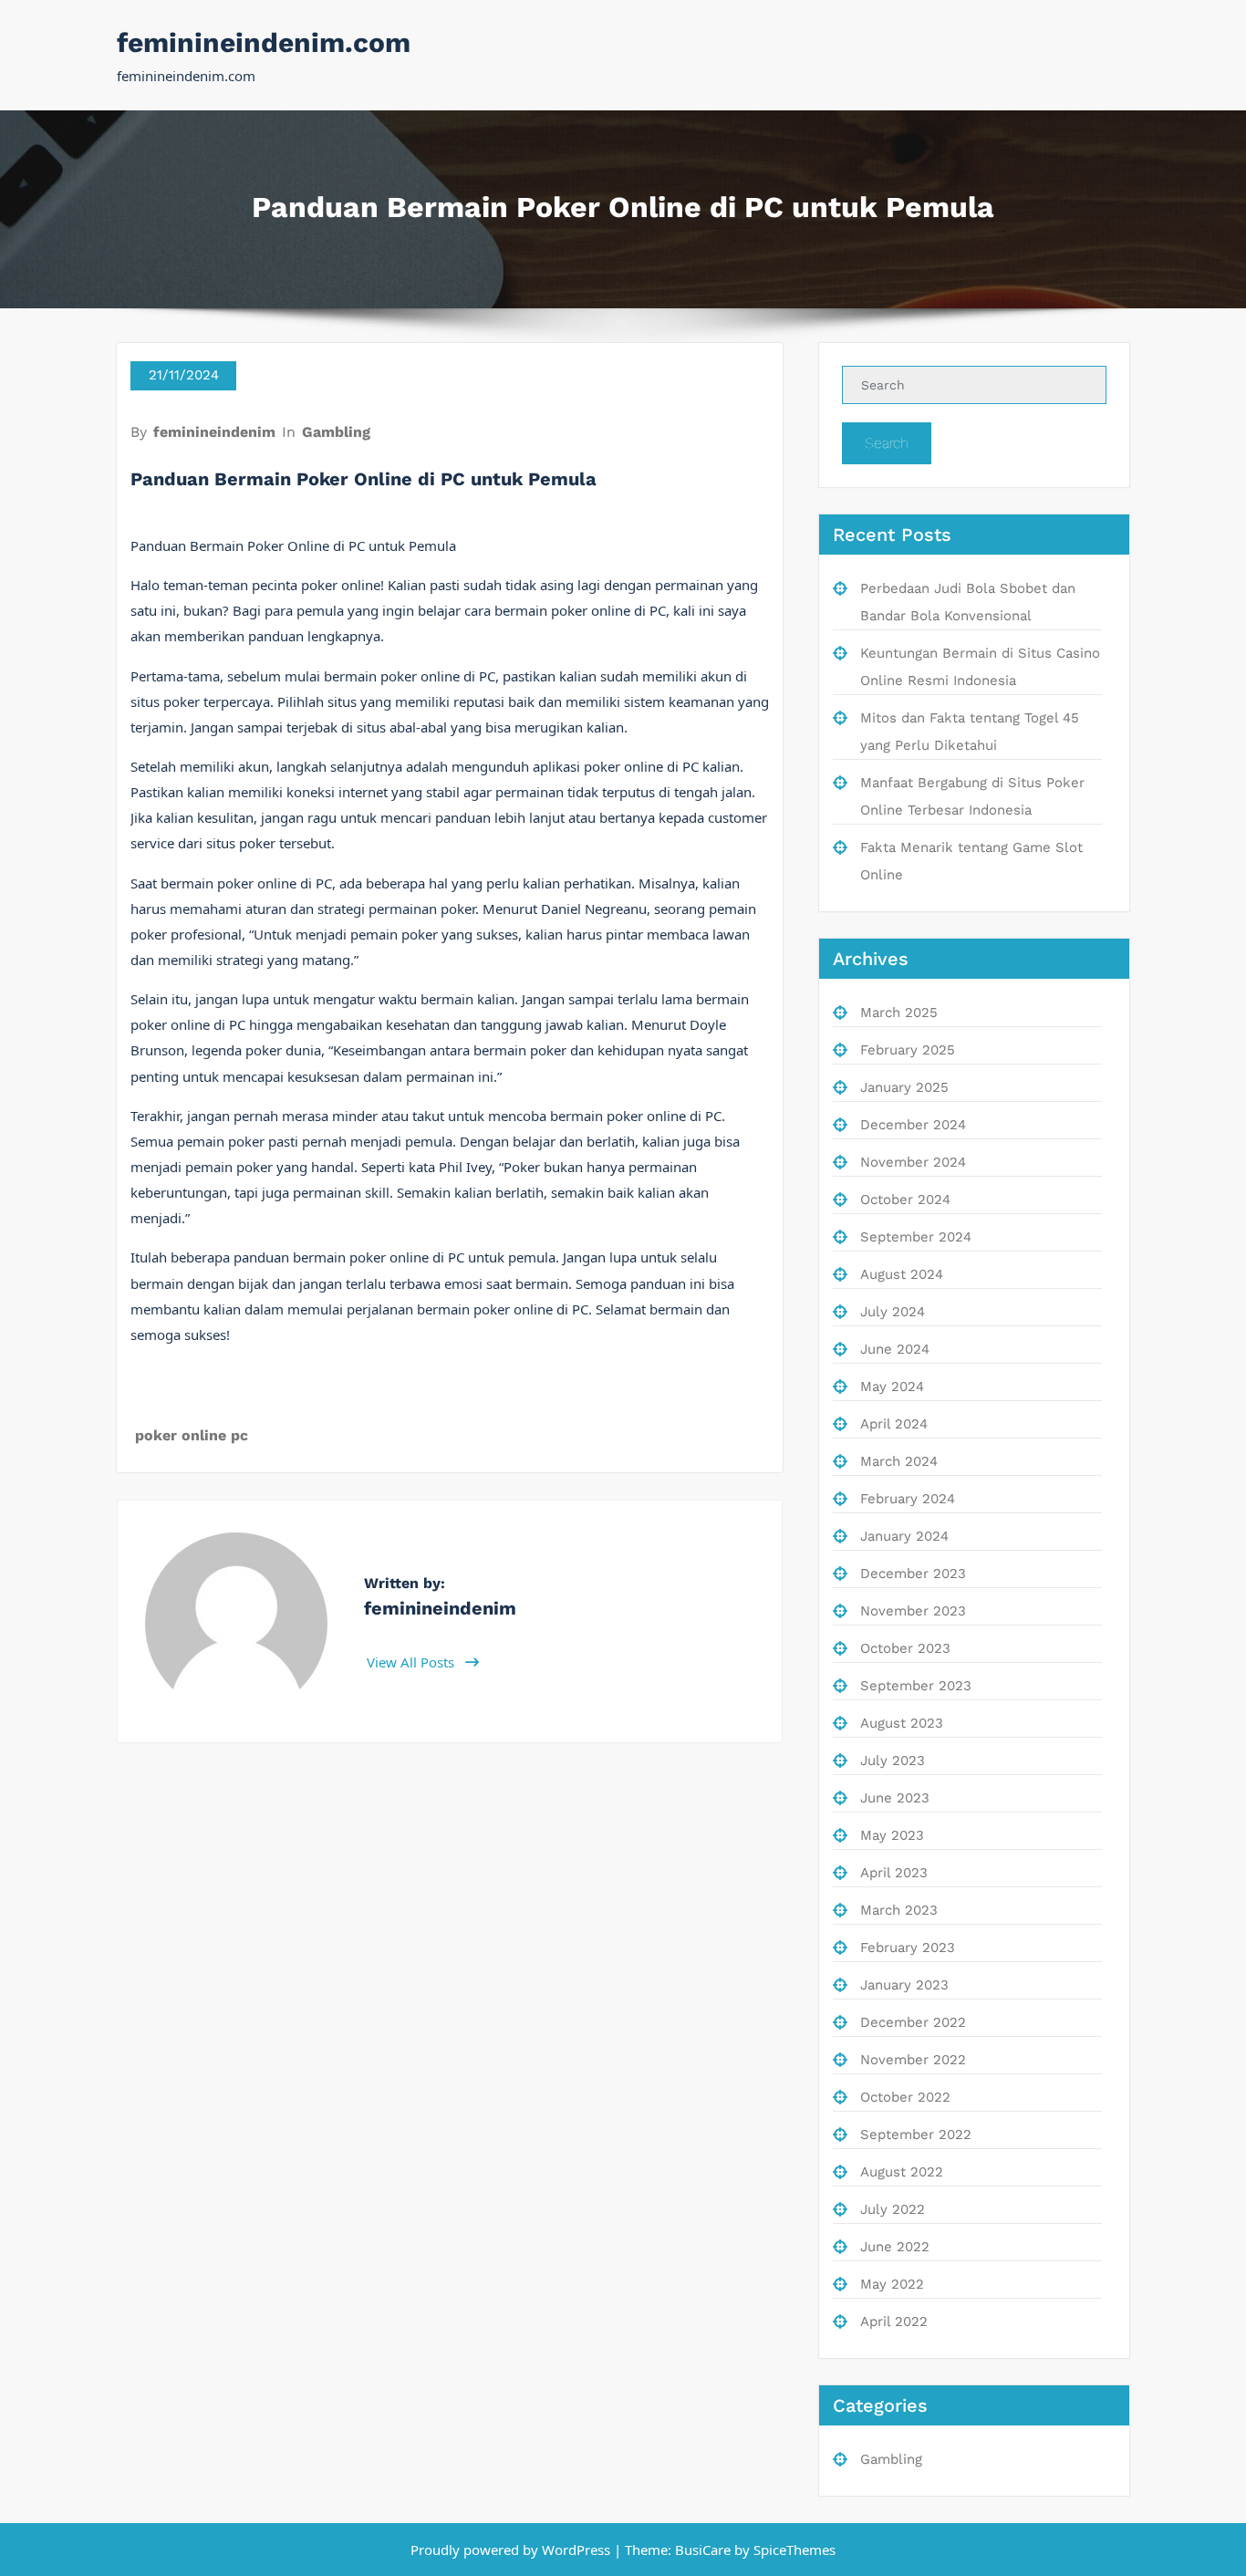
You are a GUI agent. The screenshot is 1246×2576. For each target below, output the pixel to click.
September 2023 (916, 1686)
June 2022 (895, 2247)
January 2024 (904, 1536)
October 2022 (905, 2097)
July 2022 (893, 2209)
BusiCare (705, 2550)
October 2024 (905, 1200)
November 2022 (913, 2060)
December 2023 (913, 1574)
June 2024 (895, 1349)
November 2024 (913, 1162)
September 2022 (916, 2135)
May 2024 (892, 1387)
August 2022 (902, 2172)
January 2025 (904, 1087)
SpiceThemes (793, 2550)
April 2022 (894, 2322)
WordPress (576, 2550)
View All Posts (412, 1662)
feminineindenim (214, 432)
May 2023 (892, 1835)
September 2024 (916, 1237)
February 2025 (908, 1050)
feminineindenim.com (264, 42)
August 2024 (902, 1274)
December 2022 (913, 2022)
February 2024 (908, 1499)
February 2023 (908, 1948)
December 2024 (913, 1125)
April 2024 (894, 1424)
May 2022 (892, 2284)
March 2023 (899, 1910)
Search (887, 443)
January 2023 (904, 1985)
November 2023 (913, 1611)
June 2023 (895, 1798)
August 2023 (902, 1723)
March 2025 (899, 1013)
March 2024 (899, 1461)
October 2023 (905, 1648)
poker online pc (192, 1435)
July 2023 (893, 1761)
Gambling (336, 432)
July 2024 (893, 1312)
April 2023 (894, 1873)
